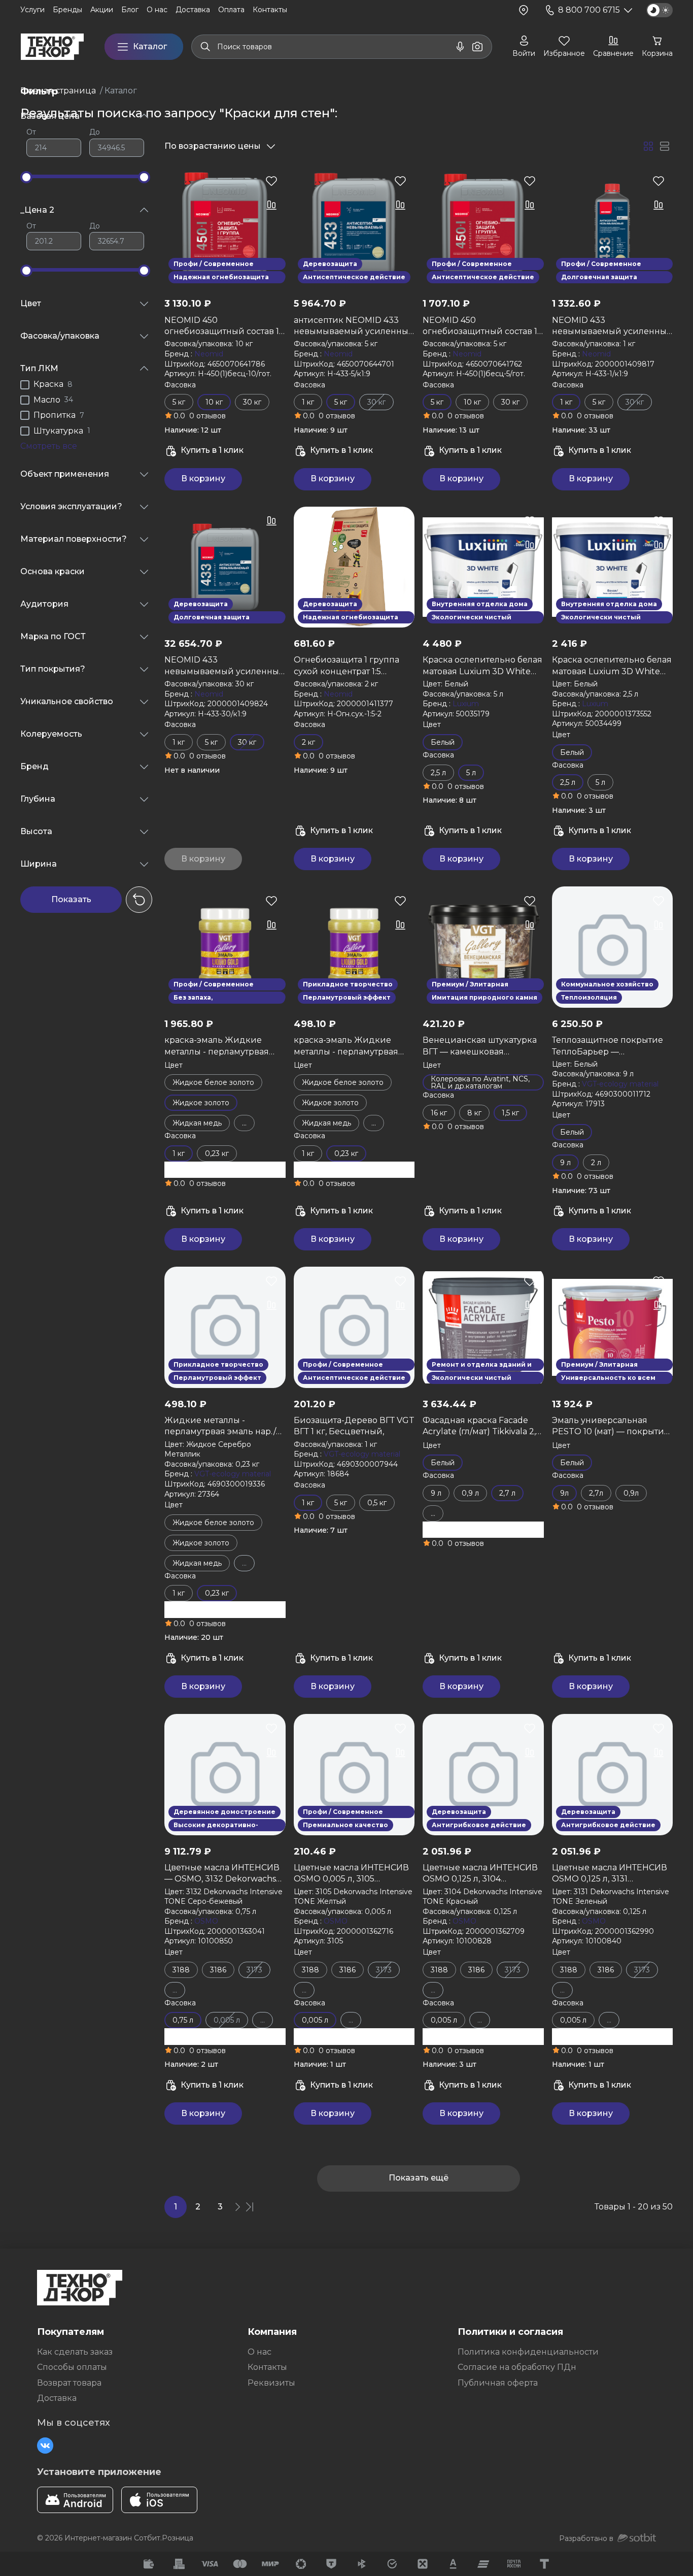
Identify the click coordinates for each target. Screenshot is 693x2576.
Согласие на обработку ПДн (517, 2367)
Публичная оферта (498, 2383)
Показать (71, 899)
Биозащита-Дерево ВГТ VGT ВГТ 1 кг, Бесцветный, (354, 1426)
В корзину (203, 478)
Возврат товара (69, 2383)
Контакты (267, 2367)
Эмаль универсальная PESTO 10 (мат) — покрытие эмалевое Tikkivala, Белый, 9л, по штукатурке (611, 1427)
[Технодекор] (52, 47)
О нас (259, 2352)
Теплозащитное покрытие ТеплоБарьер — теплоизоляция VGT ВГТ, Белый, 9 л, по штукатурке (608, 1046)
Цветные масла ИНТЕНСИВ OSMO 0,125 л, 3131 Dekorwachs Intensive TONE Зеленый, (610, 1874)
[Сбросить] (139, 900)
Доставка (57, 2398)
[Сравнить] (271, 205)
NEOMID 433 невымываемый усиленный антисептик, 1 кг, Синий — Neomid (612, 326)
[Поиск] (205, 47)
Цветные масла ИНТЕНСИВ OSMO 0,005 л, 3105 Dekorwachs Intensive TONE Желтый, (352, 1874)
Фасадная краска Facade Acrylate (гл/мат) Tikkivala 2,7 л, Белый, (482, 1427)
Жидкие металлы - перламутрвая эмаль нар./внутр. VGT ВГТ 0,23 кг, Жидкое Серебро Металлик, (225, 1427)
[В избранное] (271, 181)
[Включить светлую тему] (660, 10)
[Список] (665, 146)
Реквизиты (271, 2383)
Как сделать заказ (75, 2352)
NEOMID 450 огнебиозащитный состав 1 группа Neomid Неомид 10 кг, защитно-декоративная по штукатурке (222, 326)
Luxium (466, 704)
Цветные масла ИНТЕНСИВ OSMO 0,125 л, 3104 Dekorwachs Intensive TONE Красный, (481, 1874)
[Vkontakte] (45, 2446)
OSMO (206, 1921)
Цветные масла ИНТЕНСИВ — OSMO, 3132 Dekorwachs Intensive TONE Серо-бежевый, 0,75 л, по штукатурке (222, 1874)
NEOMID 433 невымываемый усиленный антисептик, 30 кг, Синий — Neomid (225, 666)
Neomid (209, 354)
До (95, 132)
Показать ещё (419, 2178)
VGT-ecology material (620, 1084)
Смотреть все (49, 446)
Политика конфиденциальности (528, 2352)
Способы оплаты (72, 2367)
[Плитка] (648, 146)
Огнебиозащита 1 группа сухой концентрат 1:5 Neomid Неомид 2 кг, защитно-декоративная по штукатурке (351, 666)
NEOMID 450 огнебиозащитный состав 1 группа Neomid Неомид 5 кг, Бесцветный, (483, 326)
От (31, 132)
